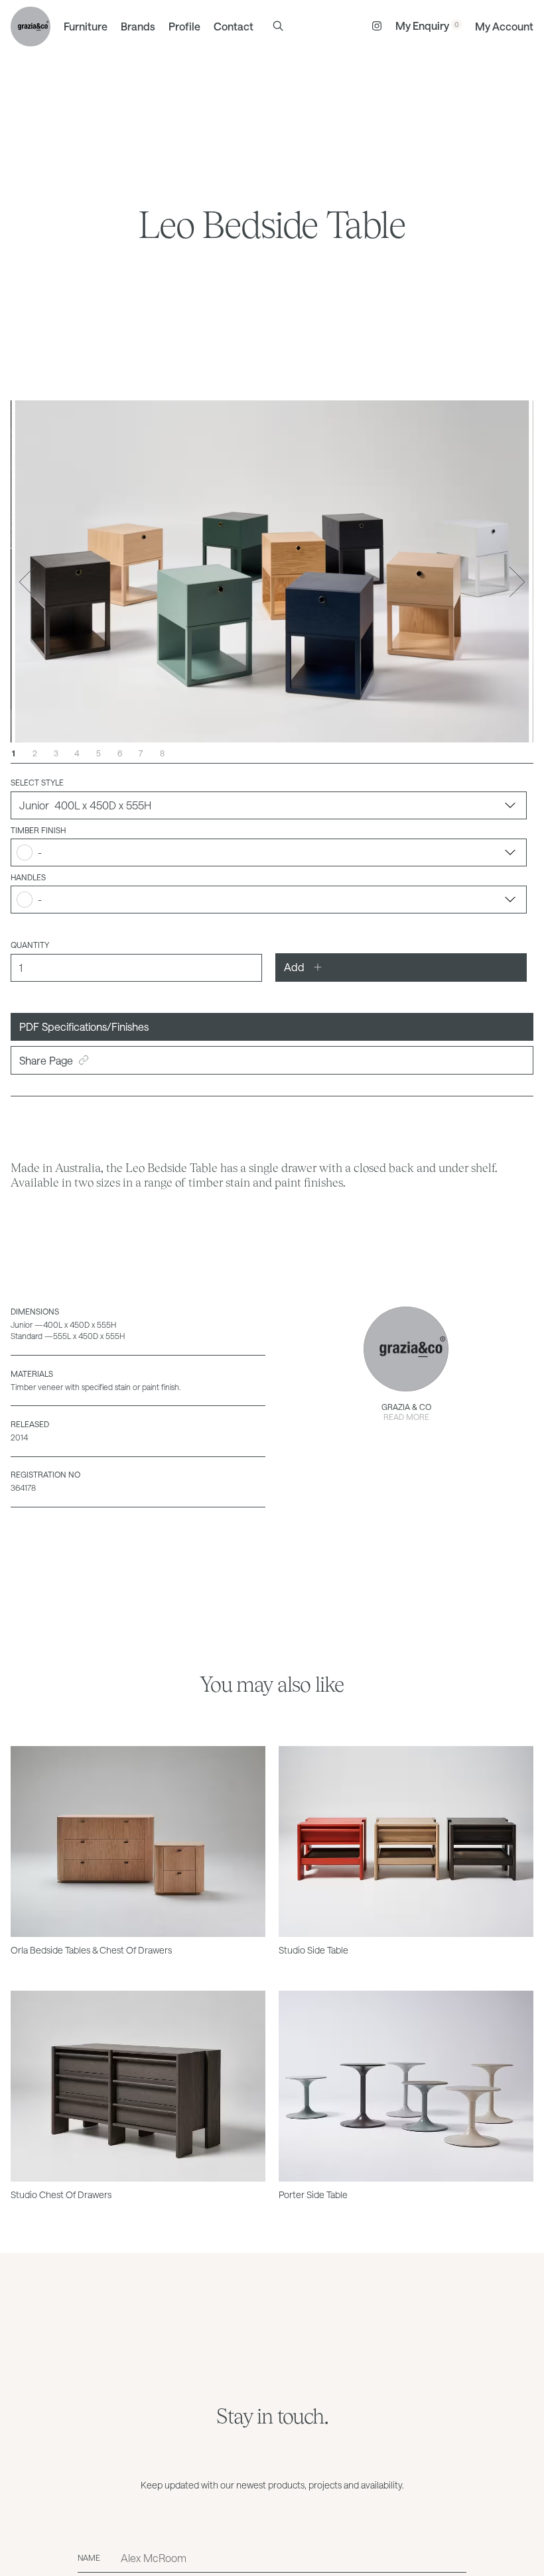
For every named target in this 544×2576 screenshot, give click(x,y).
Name (89, 2557)
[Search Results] (277, 26)
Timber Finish (38, 830)
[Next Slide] (517, 582)
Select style (37, 782)
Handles (28, 877)
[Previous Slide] (27, 582)
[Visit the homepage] (31, 27)
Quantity (30, 945)
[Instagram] (377, 27)
